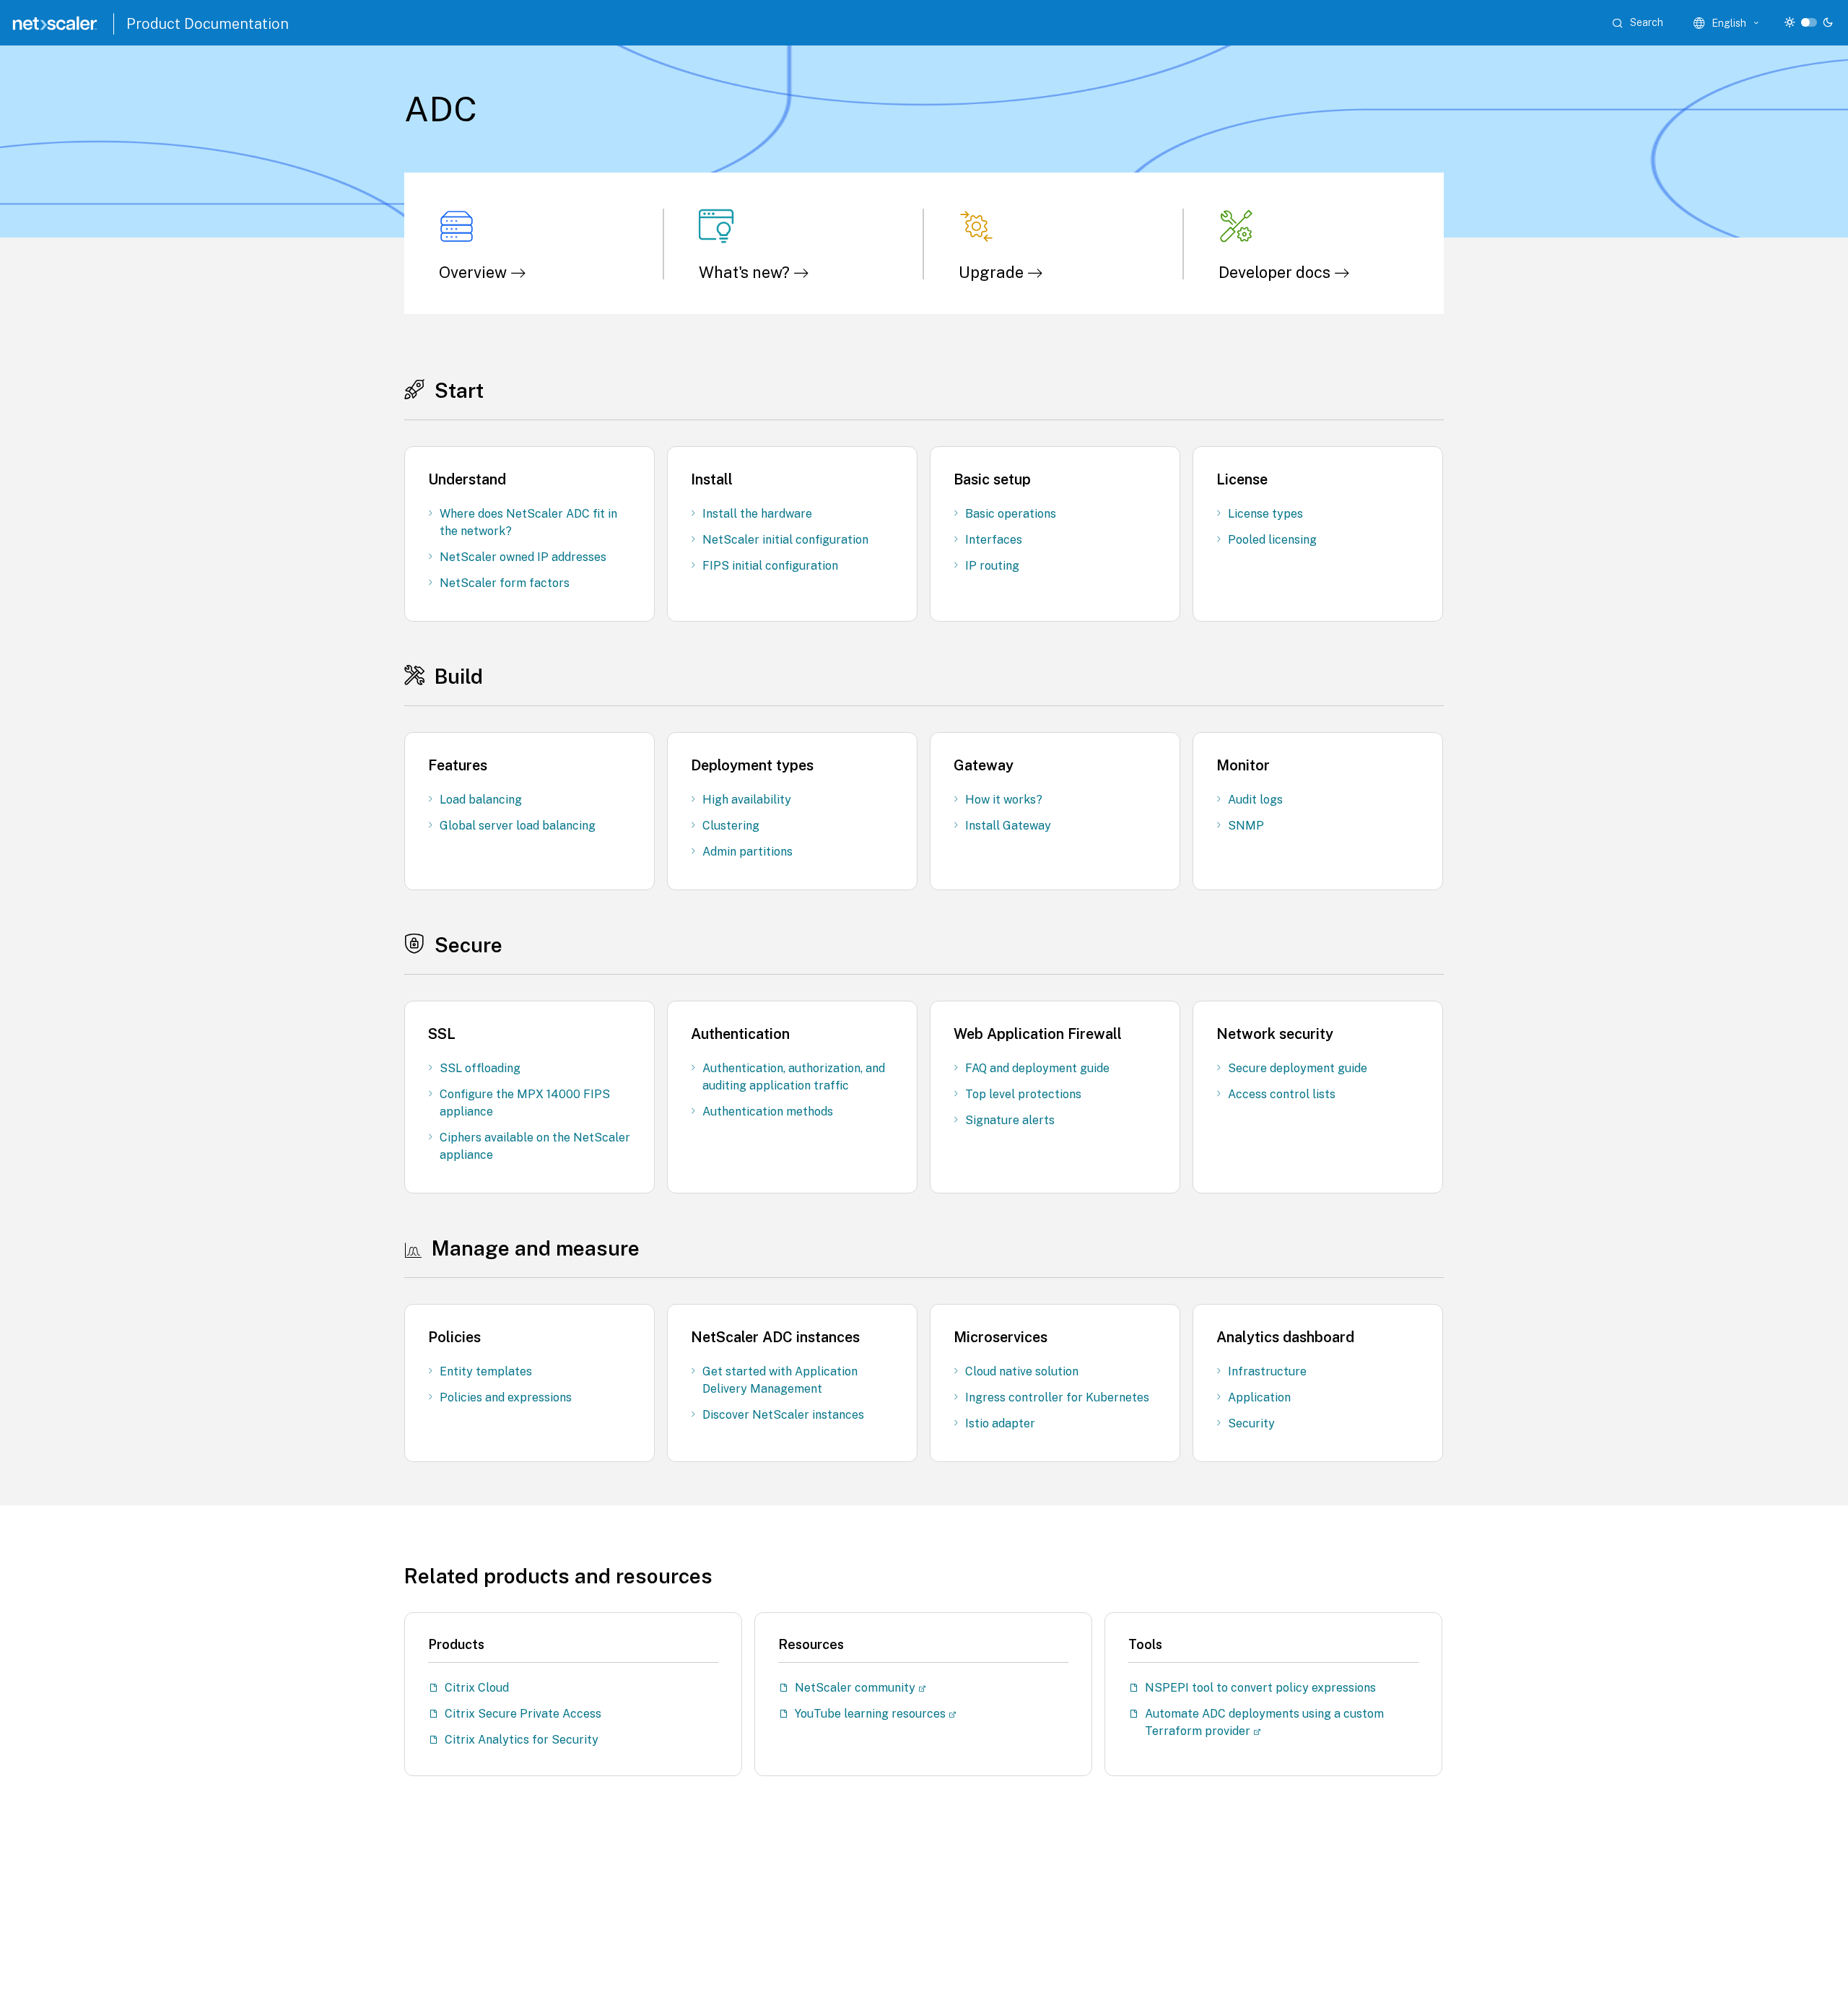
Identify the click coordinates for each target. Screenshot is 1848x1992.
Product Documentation (208, 24)
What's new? (746, 272)
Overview (475, 272)
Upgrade (993, 272)
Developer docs (1276, 272)
